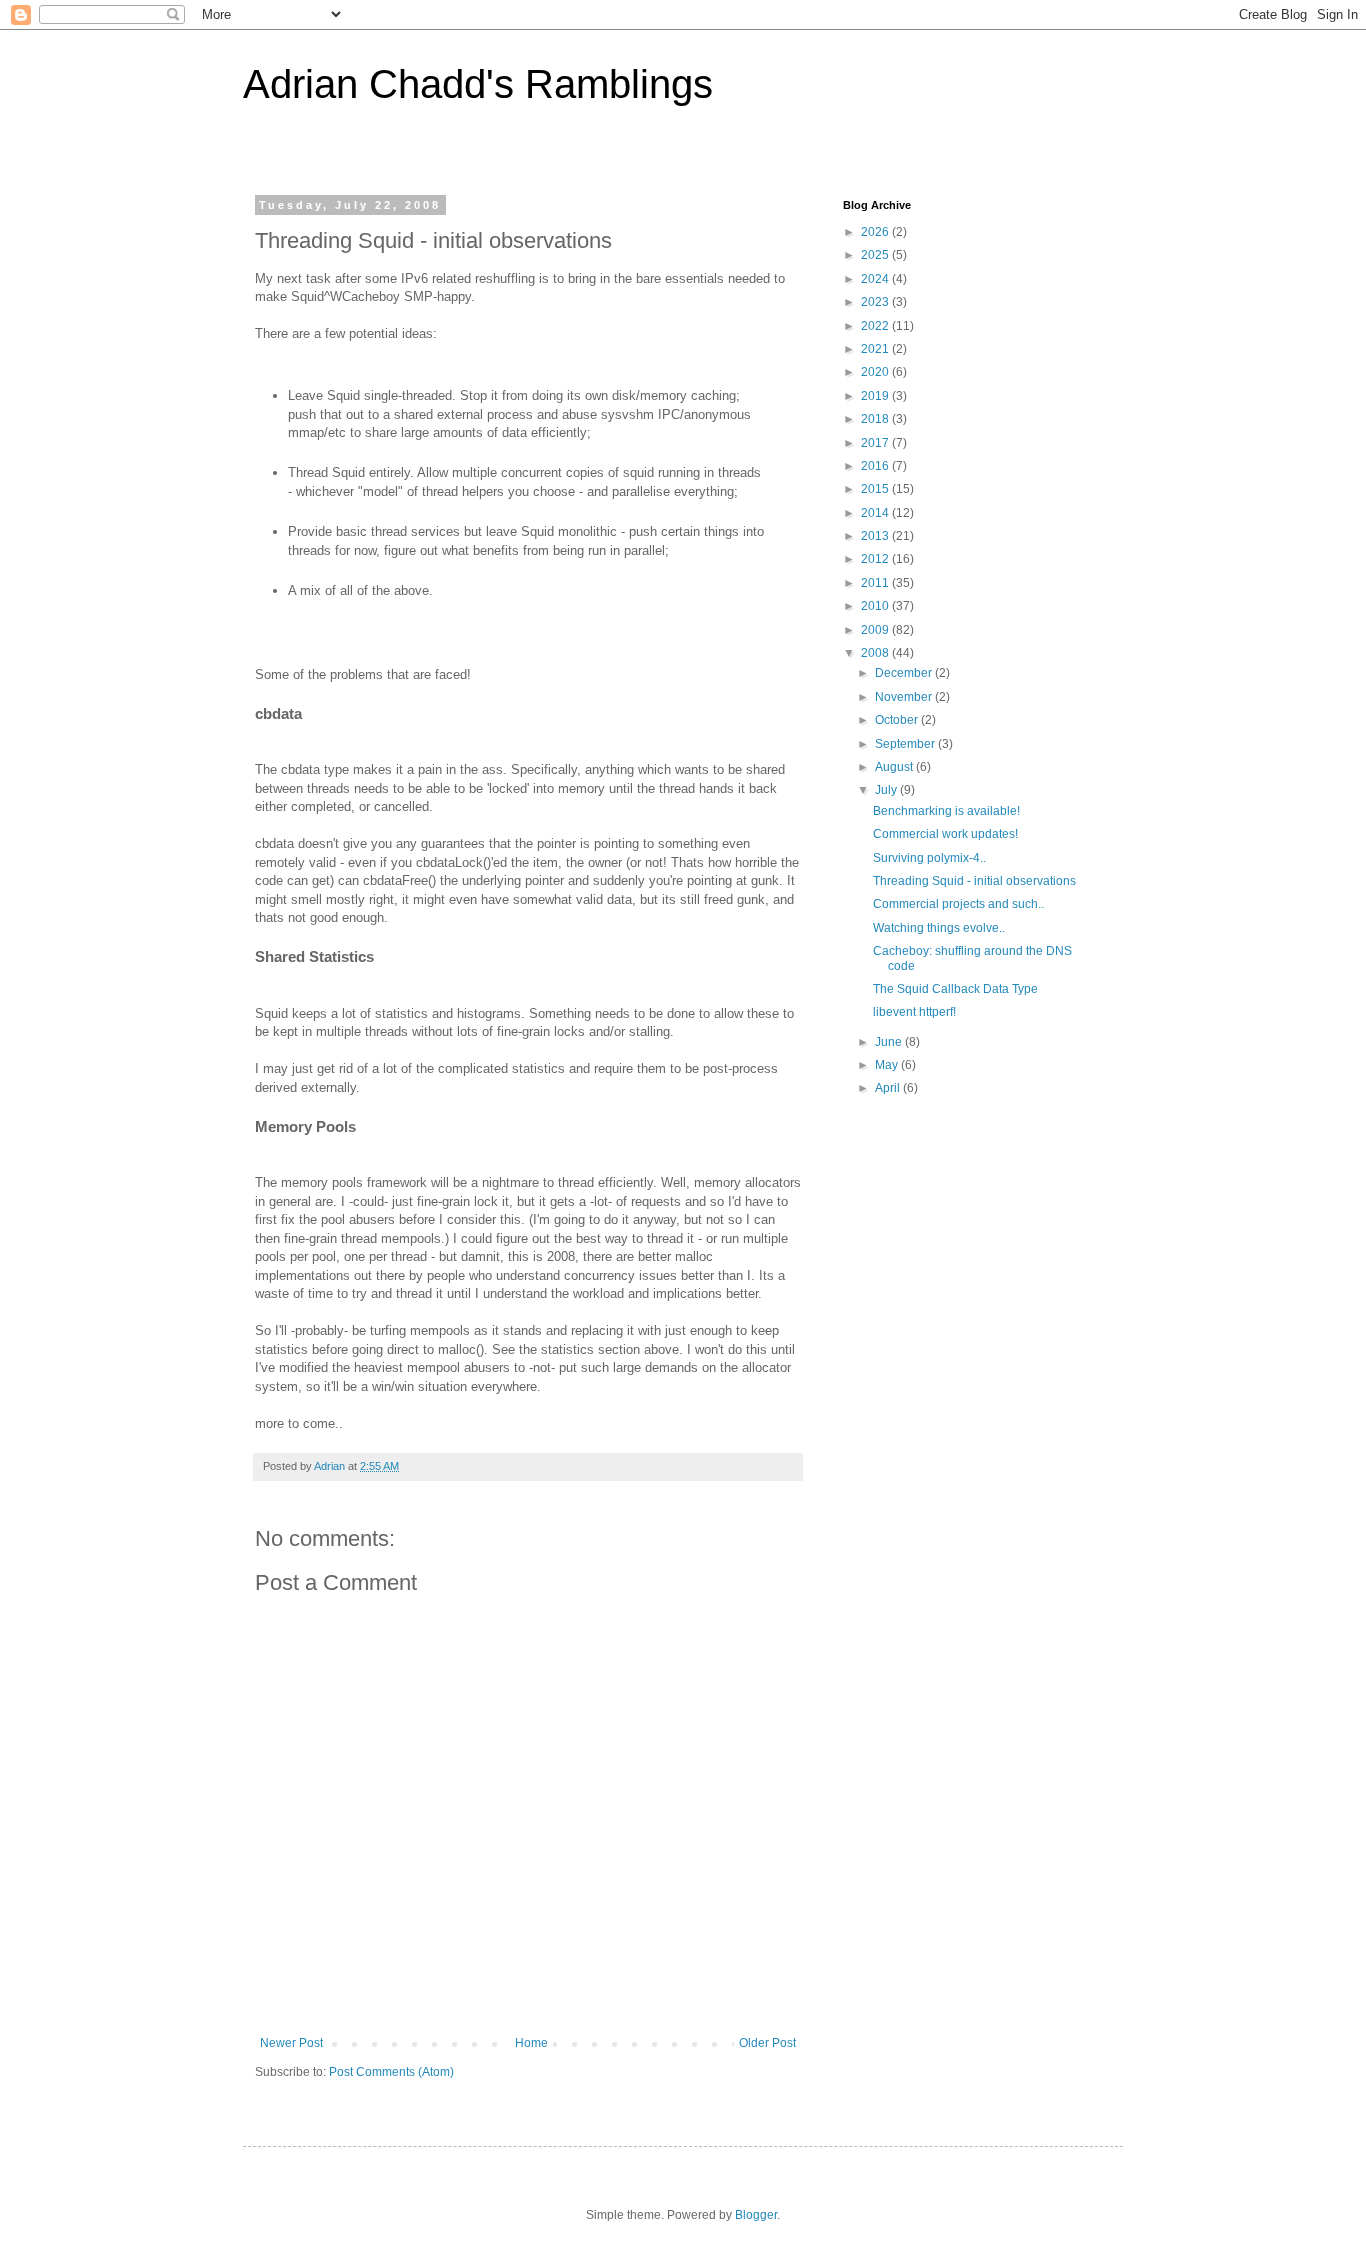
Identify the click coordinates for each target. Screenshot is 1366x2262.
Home (531, 2043)
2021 (876, 349)
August (895, 767)
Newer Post (291, 2043)
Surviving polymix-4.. (929, 858)
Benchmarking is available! (946, 811)
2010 (876, 606)
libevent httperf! (914, 1012)
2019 (876, 396)
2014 (876, 513)
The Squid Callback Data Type (955, 989)
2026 (876, 232)
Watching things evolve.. (939, 928)
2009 (876, 630)
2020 (876, 372)
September (906, 744)
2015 (876, 489)
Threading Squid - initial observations (974, 881)
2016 (876, 466)
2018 (876, 419)
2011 (876, 583)
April (889, 1088)
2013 (876, 536)
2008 (876, 653)
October (898, 720)
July (887, 790)
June (890, 1042)
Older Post (767, 2043)
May (888, 1065)
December (905, 673)
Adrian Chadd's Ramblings (478, 84)
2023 (876, 302)
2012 (876, 559)
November (905, 697)
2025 (876, 255)
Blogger (756, 2215)
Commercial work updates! (945, 834)
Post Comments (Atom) (391, 2072)
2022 (876, 326)
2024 (876, 279)
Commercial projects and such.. (958, 904)
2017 (876, 443)
